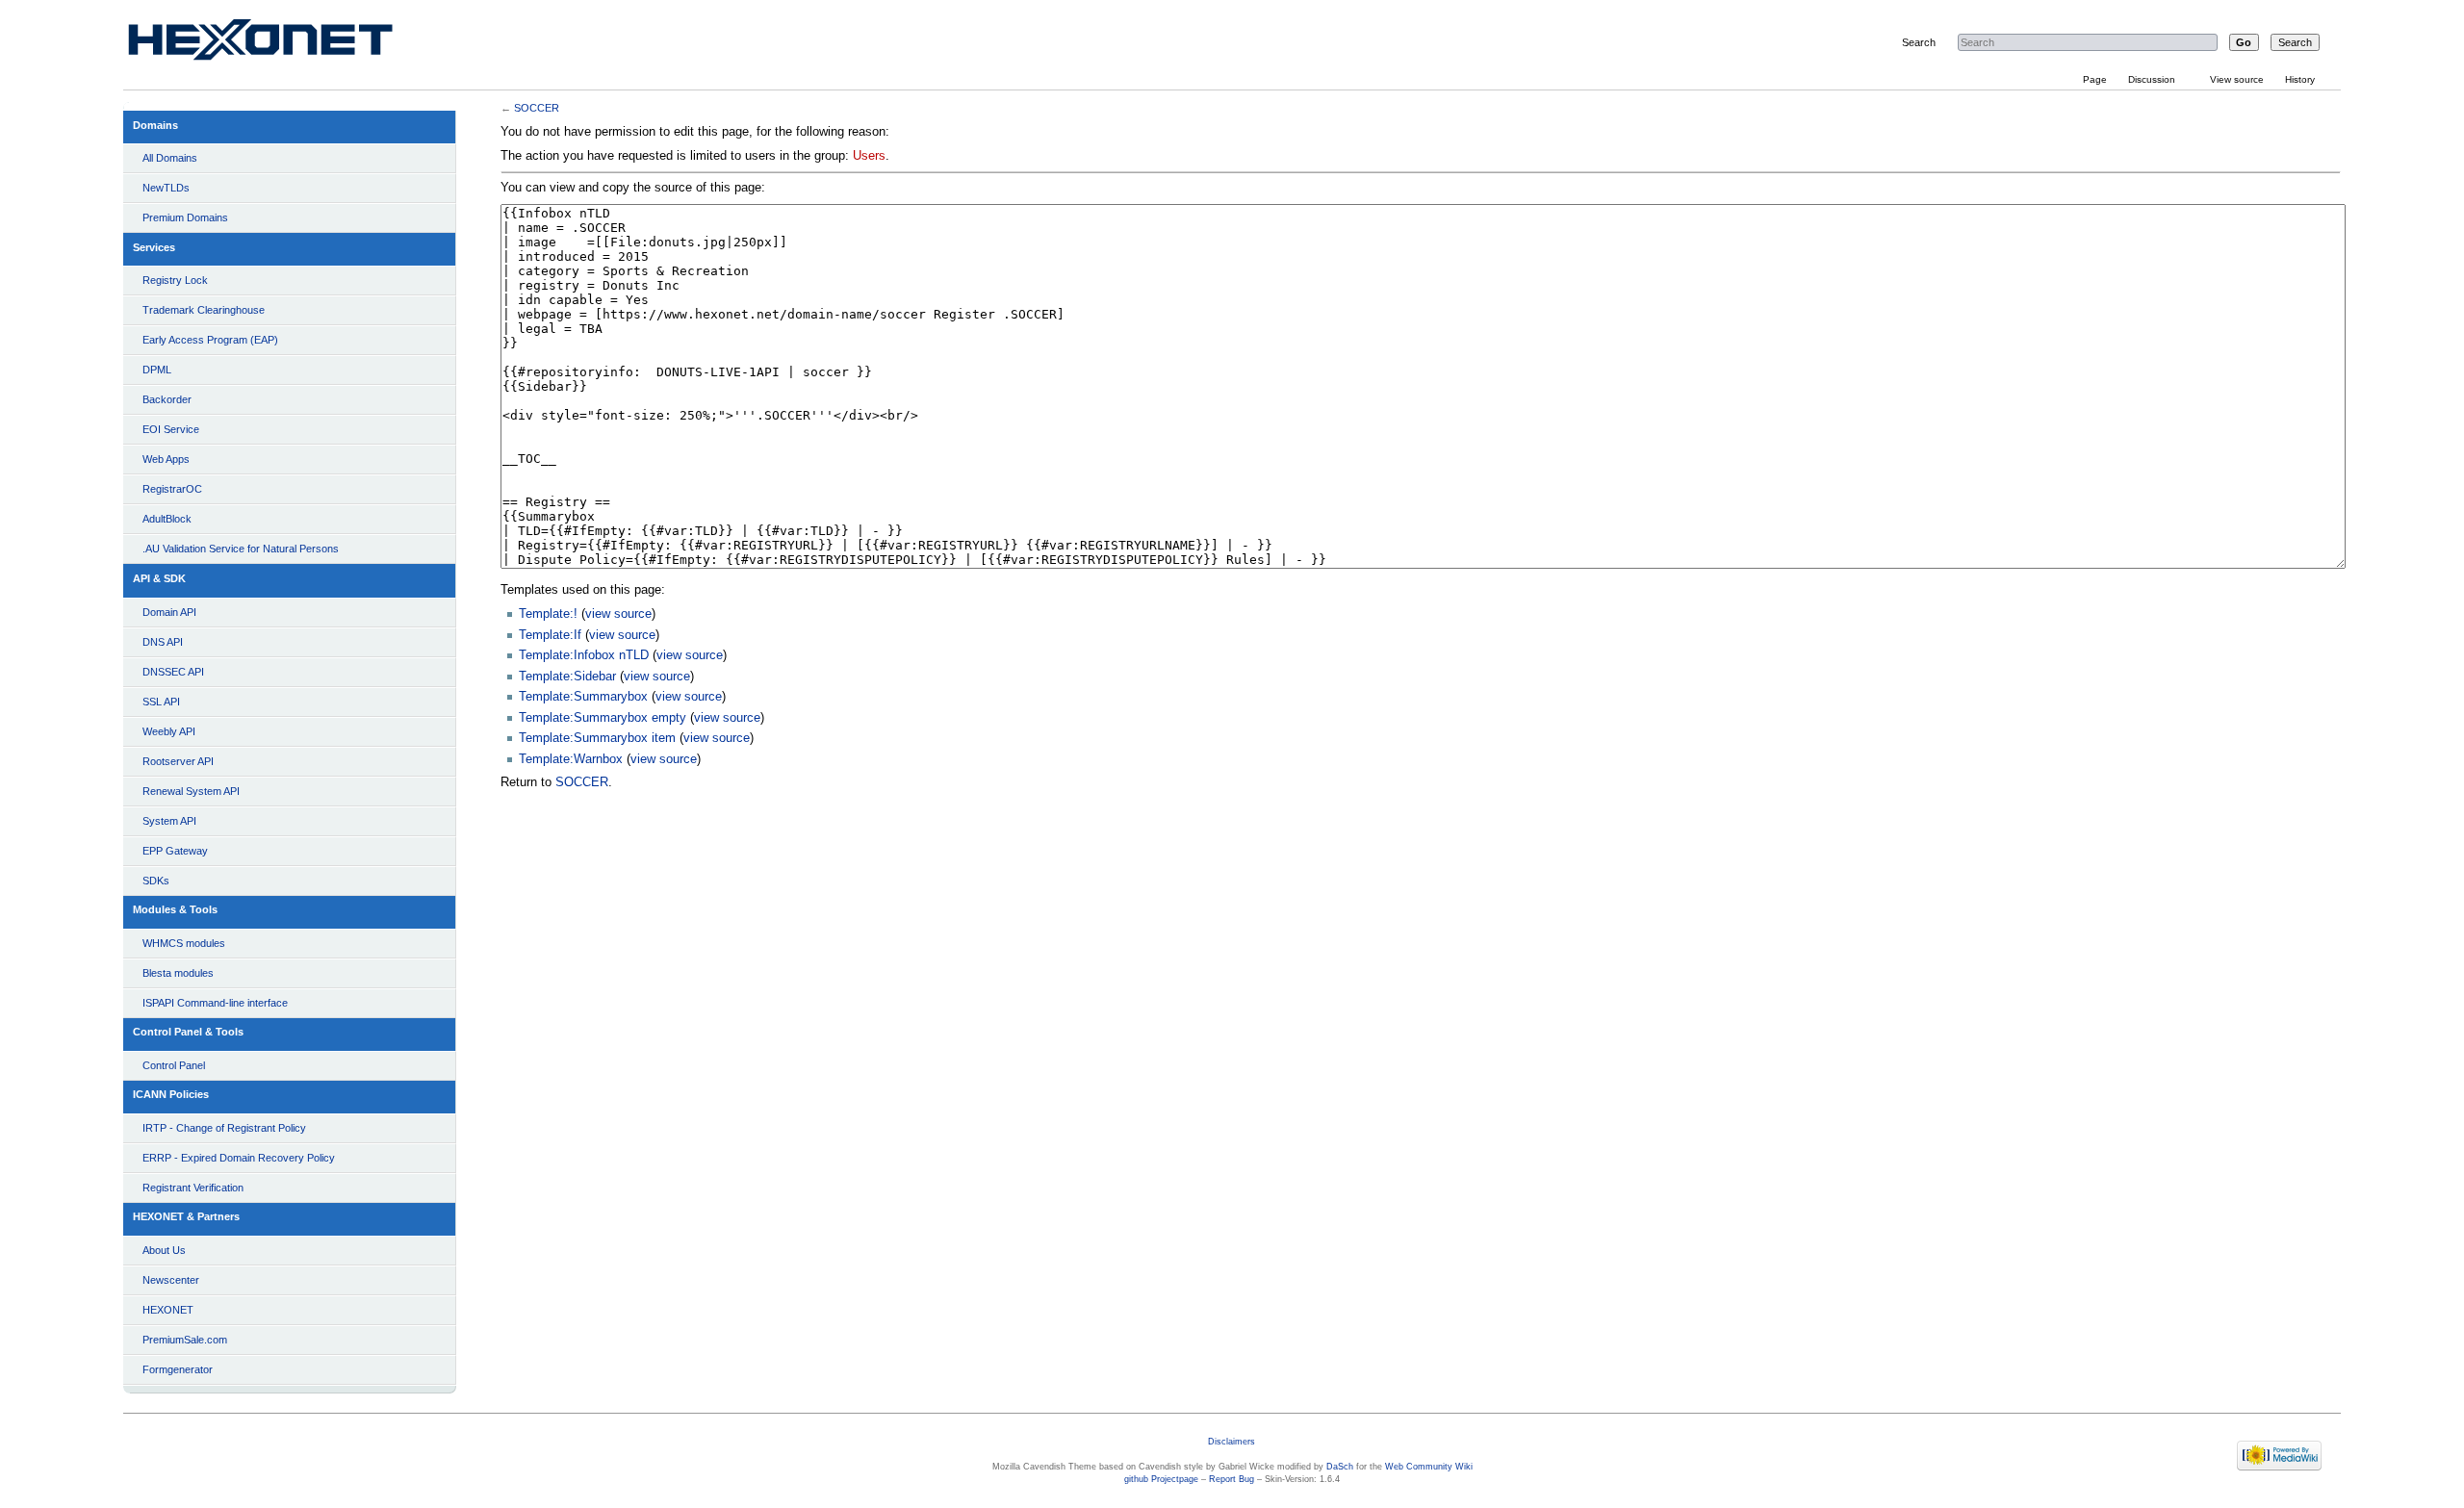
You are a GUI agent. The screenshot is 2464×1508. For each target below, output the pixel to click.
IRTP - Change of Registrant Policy (224, 1128)
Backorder (167, 399)
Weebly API (169, 731)
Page (2095, 79)
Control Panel (174, 1065)
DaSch (1340, 1467)
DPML (157, 370)
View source (2237, 79)
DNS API (163, 642)
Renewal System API (191, 791)
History (2300, 79)
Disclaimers (1232, 1442)
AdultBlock (167, 519)
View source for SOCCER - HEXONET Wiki (283, 44)
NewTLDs (166, 188)
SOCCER (537, 108)
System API (169, 821)
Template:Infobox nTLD (584, 655)
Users (869, 156)
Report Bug (1232, 1479)
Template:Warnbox (571, 759)
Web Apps (166, 459)
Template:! (548, 614)
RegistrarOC (172, 489)
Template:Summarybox (583, 697)
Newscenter (171, 1280)
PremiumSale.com (185, 1340)
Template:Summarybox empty (603, 718)
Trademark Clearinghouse (204, 310)
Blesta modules (178, 973)
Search (1919, 42)
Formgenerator (178, 1369)
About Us (164, 1250)
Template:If (550, 635)
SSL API (161, 702)
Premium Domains (185, 217)
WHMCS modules (184, 943)
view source (618, 614)
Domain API (169, 612)
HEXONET (168, 1310)
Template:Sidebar (567, 677)
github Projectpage (1161, 1479)
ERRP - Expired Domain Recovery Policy (239, 1158)
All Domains (170, 158)
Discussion (2152, 79)
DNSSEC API (173, 672)
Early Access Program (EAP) (210, 340)
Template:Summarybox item (597, 738)
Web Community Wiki (1429, 1467)
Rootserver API (178, 761)
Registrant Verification (193, 1188)
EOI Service (171, 429)
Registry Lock (175, 280)
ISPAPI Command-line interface (215, 1003)
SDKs (156, 881)
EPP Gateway (175, 851)
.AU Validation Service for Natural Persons (241, 549)
